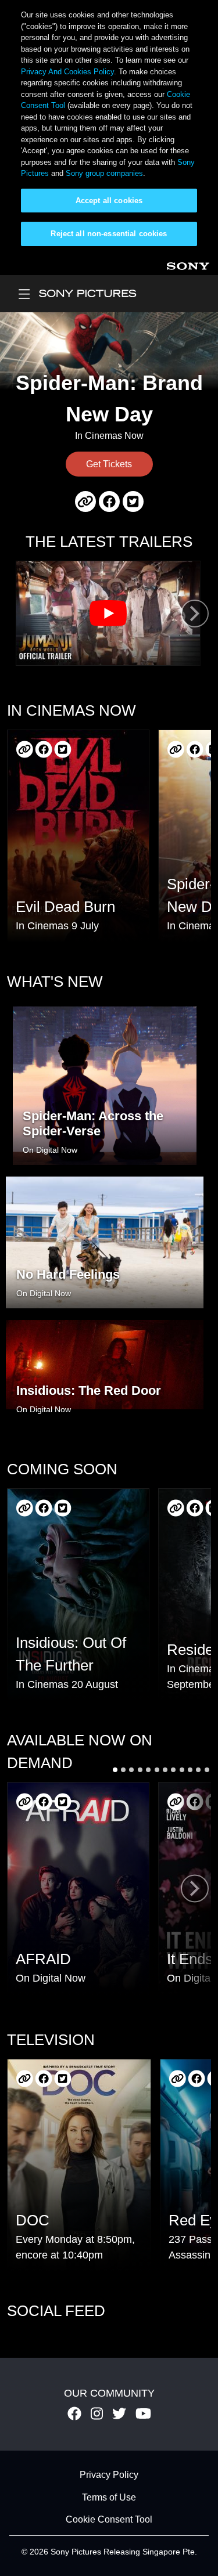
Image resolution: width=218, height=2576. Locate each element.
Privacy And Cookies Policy (67, 72)
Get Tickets (109, 464)
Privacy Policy (109, 2475)
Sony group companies (104, 173)
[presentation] (195, 613)
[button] (115, 1770)
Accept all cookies (109, 201)
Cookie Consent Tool (109, 2519)
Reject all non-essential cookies (109, 234)
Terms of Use (109, 2497)
